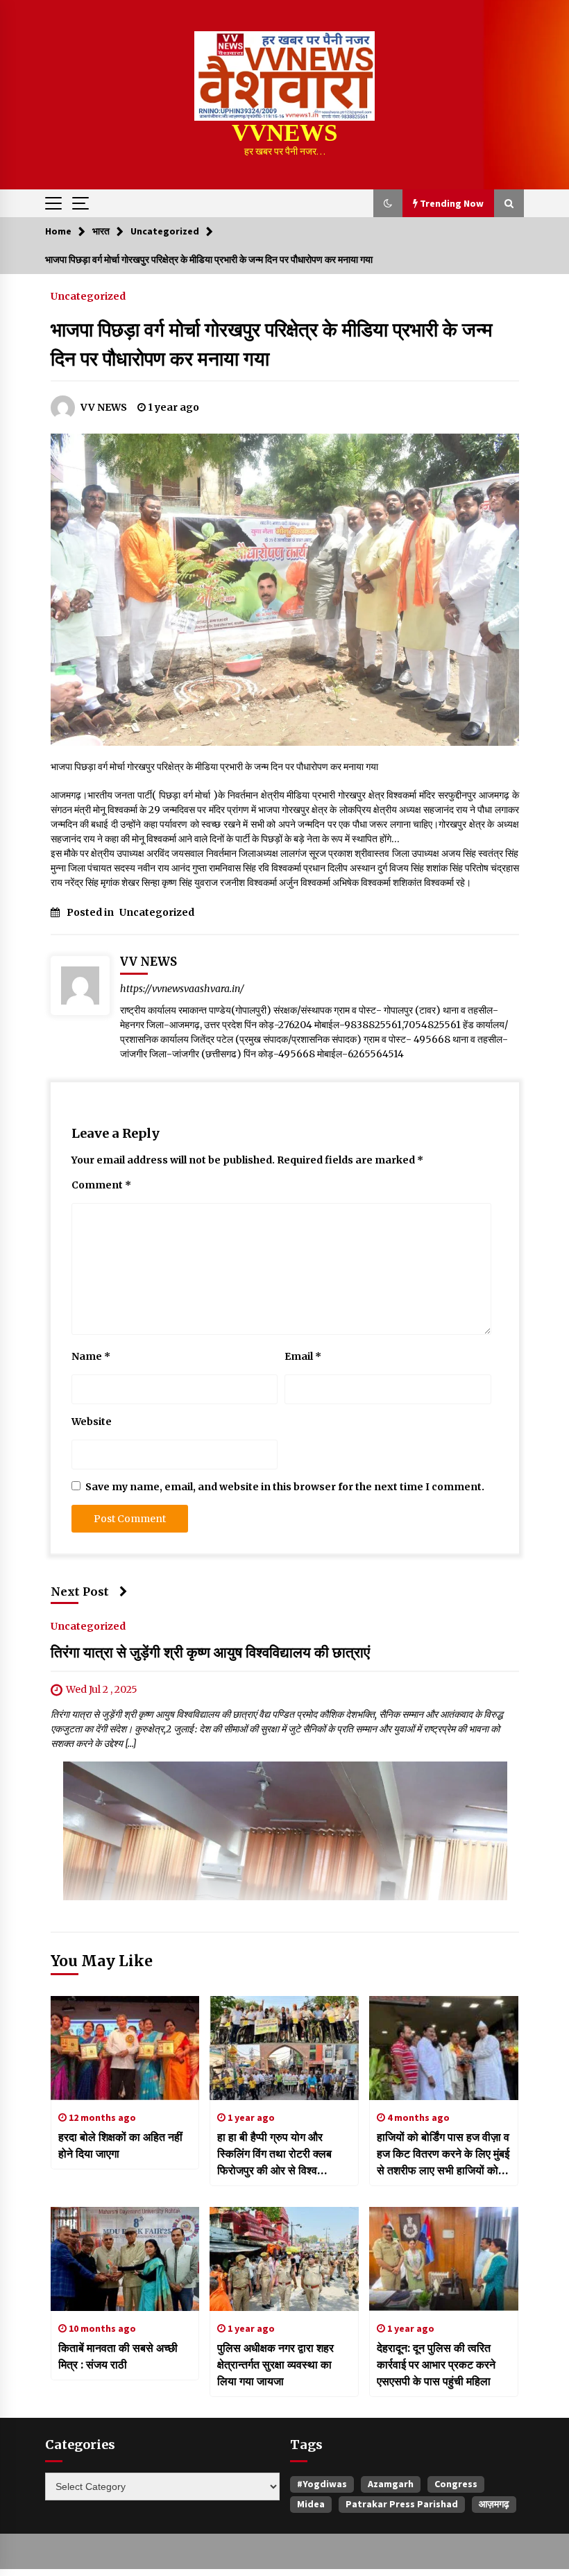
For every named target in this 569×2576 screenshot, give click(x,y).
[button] (388, 203)
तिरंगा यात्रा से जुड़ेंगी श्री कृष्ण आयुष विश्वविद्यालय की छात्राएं (210, 1653)
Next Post (80, 1592)
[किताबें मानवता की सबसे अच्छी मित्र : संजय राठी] (125, 2259)
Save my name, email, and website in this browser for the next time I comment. (285, 1487)
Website (92, 1422)
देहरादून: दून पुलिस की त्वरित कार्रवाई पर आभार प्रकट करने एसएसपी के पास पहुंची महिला (436, 2364)
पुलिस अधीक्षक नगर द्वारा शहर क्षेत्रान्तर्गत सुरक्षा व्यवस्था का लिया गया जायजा (275, 2364)
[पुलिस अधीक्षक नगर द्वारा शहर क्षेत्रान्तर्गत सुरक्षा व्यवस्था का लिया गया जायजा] (284, 2259)
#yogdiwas (322, 2484)
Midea (311, 2504)
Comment (101, 1185)
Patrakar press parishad (402, 2504)
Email (303, 1356)
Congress (456, 2484)
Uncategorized (88, 296)
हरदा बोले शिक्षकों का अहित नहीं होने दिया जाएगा (120, 2145)
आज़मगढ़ (494, 2504)
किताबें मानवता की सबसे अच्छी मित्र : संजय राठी (118, 2356)
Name (91, 1356)
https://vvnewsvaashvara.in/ (182, 989)
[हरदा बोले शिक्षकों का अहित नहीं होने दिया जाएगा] (125, 2048)
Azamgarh (391, 2484)
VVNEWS (284, 133)
